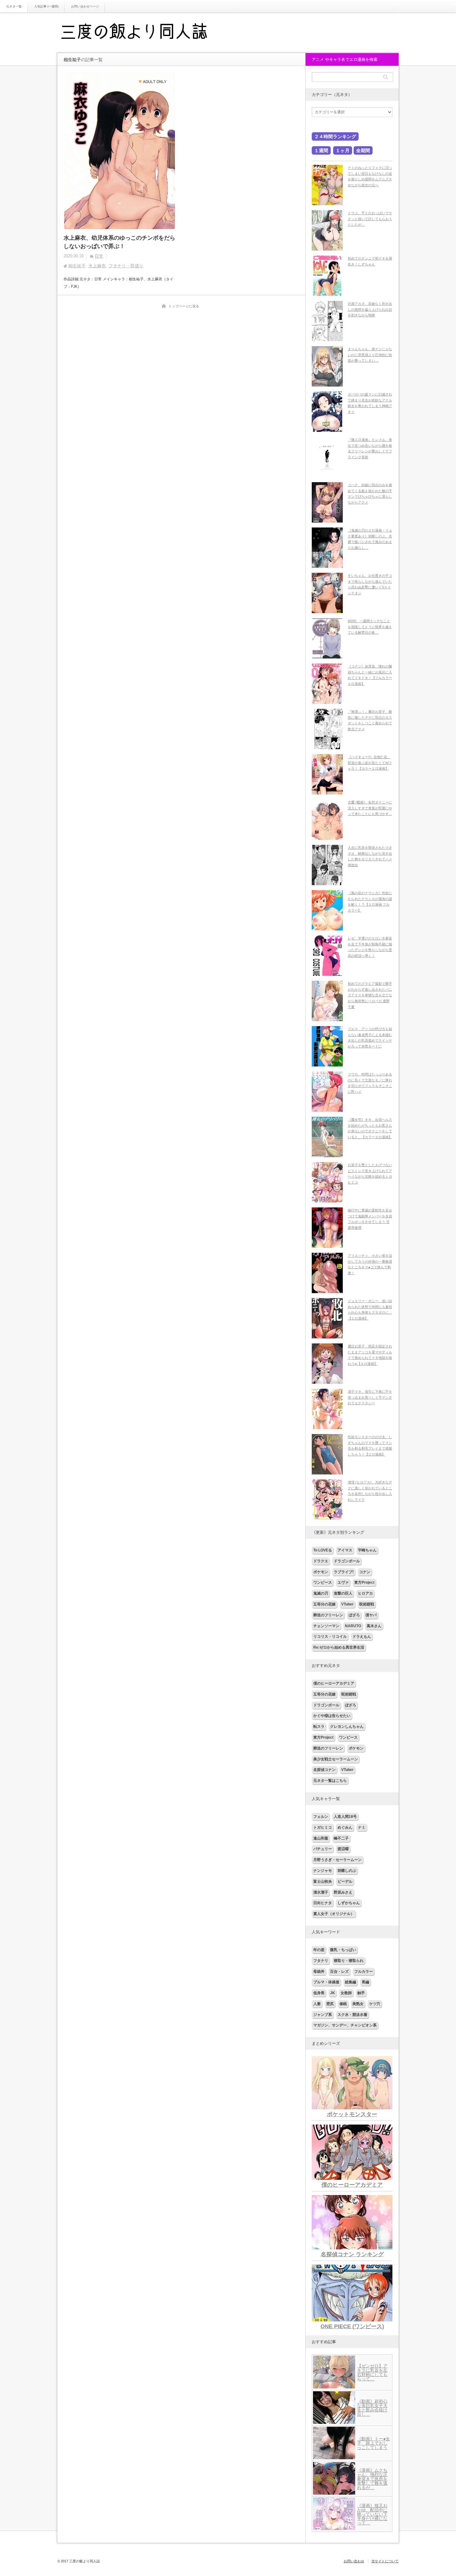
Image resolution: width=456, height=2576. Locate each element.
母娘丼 (319, 1972)
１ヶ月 (343, 150)
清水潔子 (321, 1892)
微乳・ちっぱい (343, 1950)
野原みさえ (343, 1892)
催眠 (343, 2004)
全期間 (363, 150)
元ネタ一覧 (14, 6)
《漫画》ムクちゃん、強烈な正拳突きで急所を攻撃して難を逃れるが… (372, 2479)
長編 (365, 1982)
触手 (361, 1993)
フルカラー (364, 1972)
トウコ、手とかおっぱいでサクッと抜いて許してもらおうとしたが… (370, 219)
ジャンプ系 (323, 2015)
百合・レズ (339, 1972)
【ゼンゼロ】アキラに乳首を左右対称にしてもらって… (372, 2372)
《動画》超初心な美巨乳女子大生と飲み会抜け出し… (372, 2408)
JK (333, 1993)
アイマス (345, 1550)
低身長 (319, 1993)
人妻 (317, 2004)
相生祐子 (77, 266)
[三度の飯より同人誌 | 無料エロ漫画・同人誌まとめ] (143, 33)
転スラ (319, 1727)
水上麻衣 (97, 266)
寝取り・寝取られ (349, 1961)
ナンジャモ (323, 1871)
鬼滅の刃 (321, 1593)
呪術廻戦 (367, 1604)
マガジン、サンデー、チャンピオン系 (345, 2025)
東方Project (364, 1582)
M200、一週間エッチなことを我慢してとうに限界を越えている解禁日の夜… (370, 627)
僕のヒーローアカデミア (334, 1683)
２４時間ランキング (335, 136)
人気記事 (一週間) (46, 6)
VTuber (347, 1604)
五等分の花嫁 (324, 1604)
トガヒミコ (323, 1827)
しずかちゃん (349, 1903)
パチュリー (323, 1849)
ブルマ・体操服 (326, 1982)
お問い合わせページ (85, 6)
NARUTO (353, 1626)
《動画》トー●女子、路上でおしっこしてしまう (373, 2443)
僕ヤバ (371, 1615)
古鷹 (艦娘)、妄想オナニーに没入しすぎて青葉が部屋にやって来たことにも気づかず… (370, 808)
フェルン (321, 1817)
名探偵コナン (324, 1770)
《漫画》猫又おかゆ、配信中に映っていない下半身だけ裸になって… (372, 2514)
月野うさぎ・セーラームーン (338, 1860)
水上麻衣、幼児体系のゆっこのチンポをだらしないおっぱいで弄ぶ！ (119, 242)
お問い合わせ (354, 2561)
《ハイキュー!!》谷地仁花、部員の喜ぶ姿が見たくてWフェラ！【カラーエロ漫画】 (370, 763)
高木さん (374, 1626)
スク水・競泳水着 (352, 2015)
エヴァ (343, 1582)
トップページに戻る (184, 306)
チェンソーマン (326, 1626)
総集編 (351, 1982)
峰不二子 (341, 1838)
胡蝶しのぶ (347, 1871)
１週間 (321, 150)
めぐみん (345, 1827)
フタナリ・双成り (126, 266)
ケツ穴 (375, 2004)
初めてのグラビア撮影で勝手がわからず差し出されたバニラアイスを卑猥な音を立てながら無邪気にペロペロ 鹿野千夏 (370, 995)
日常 (99, 256)
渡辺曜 (343, 1849)
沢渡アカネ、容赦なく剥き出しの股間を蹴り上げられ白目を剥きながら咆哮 (370, 309)
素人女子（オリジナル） (334, 1914)
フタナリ (321, 1961)
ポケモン (321, 1572)
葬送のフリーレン (328, 1615)
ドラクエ (321, 1561)
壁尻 (330, 2004)
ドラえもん (362, 1637)
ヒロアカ (365, 1593)
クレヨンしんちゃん (347, 1727)
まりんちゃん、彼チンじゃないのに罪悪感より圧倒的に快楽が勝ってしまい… (370, 355)
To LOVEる (323, 1550)
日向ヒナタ (323, 1903)
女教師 (346, 1993)
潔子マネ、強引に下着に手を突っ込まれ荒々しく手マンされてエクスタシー (370, 1397)
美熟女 (358, 2004)
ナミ (362, 1827)
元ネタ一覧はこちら (330, 1781)
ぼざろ (354, 1615)
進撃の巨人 (343, 1593)
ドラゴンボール (347, 1561)
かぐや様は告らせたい (332, 1716)
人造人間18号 (345, 1817)
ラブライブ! (344, 1572)
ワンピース (323, 1582)
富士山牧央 (323, 1881)
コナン (365, 1572)
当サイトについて (385, 2561)
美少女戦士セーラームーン (336, 1759)
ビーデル (345, 1881)
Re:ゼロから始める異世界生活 (339, 1647)
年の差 (319, 1950)
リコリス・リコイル (330, 1637)
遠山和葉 (321, 1838)
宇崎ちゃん (367, 1550)
